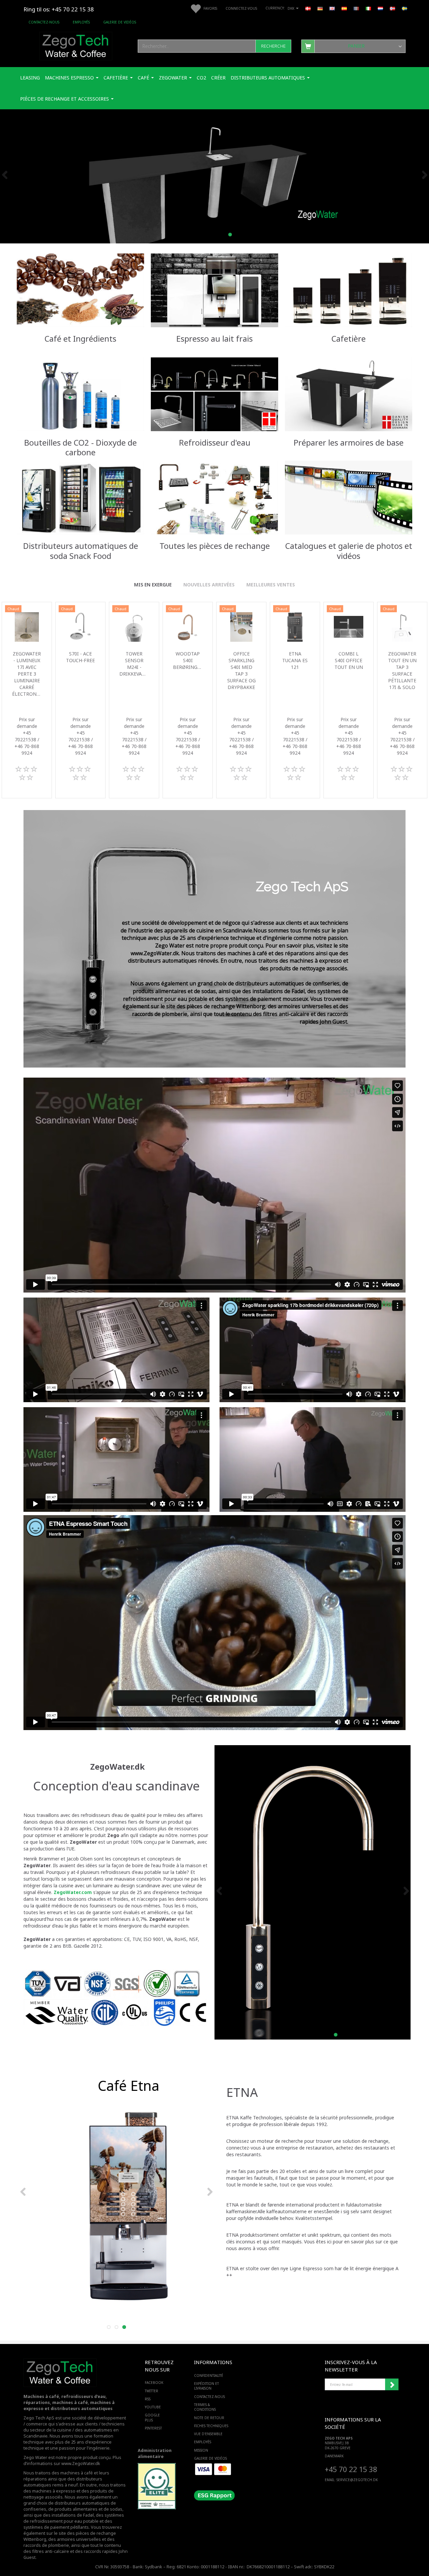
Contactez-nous (44, 22)
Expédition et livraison (206, 2386)
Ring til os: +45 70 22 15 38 (59, 9)
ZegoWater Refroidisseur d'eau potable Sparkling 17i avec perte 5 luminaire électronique (241, 680)
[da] (308, 8)
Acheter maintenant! (80, 308)
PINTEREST (153, 2428)
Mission (201, 2450)
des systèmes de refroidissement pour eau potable (74, 2518)
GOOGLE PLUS (152, 2417)
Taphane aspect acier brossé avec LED (402, 667)
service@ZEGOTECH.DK (357, 2480)
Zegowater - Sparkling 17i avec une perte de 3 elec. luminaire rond (134, 674)
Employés (81, 22)
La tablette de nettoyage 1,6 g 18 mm (295, 667)
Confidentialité (209, 2375)
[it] (368, 8)
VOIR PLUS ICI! (348, 412)
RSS (148, 2399)
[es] (344, 8)
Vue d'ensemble (208, 2434)
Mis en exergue (153, 585)
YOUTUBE (153, 2407)
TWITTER (151, 2391)
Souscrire (392, 2385)
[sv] (405, 8)
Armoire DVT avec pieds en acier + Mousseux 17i (188, 670)
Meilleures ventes (271, 585)
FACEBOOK (154, 2383)
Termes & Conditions (205, 2407)
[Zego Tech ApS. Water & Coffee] (76, 45)
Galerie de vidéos (120, 22)
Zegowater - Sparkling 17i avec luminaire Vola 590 (80, 667)
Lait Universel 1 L (27, 660)
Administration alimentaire (155, 2453)
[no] (392, 8)
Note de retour (209, 2418)
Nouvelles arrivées (209, 585)
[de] (320, 8)
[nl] (380, 8)
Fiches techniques (211, 2426)
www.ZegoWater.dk (81, 2464)
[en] (332, 8)
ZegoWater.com (73, 1892)
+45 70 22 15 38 (351, 2469)
